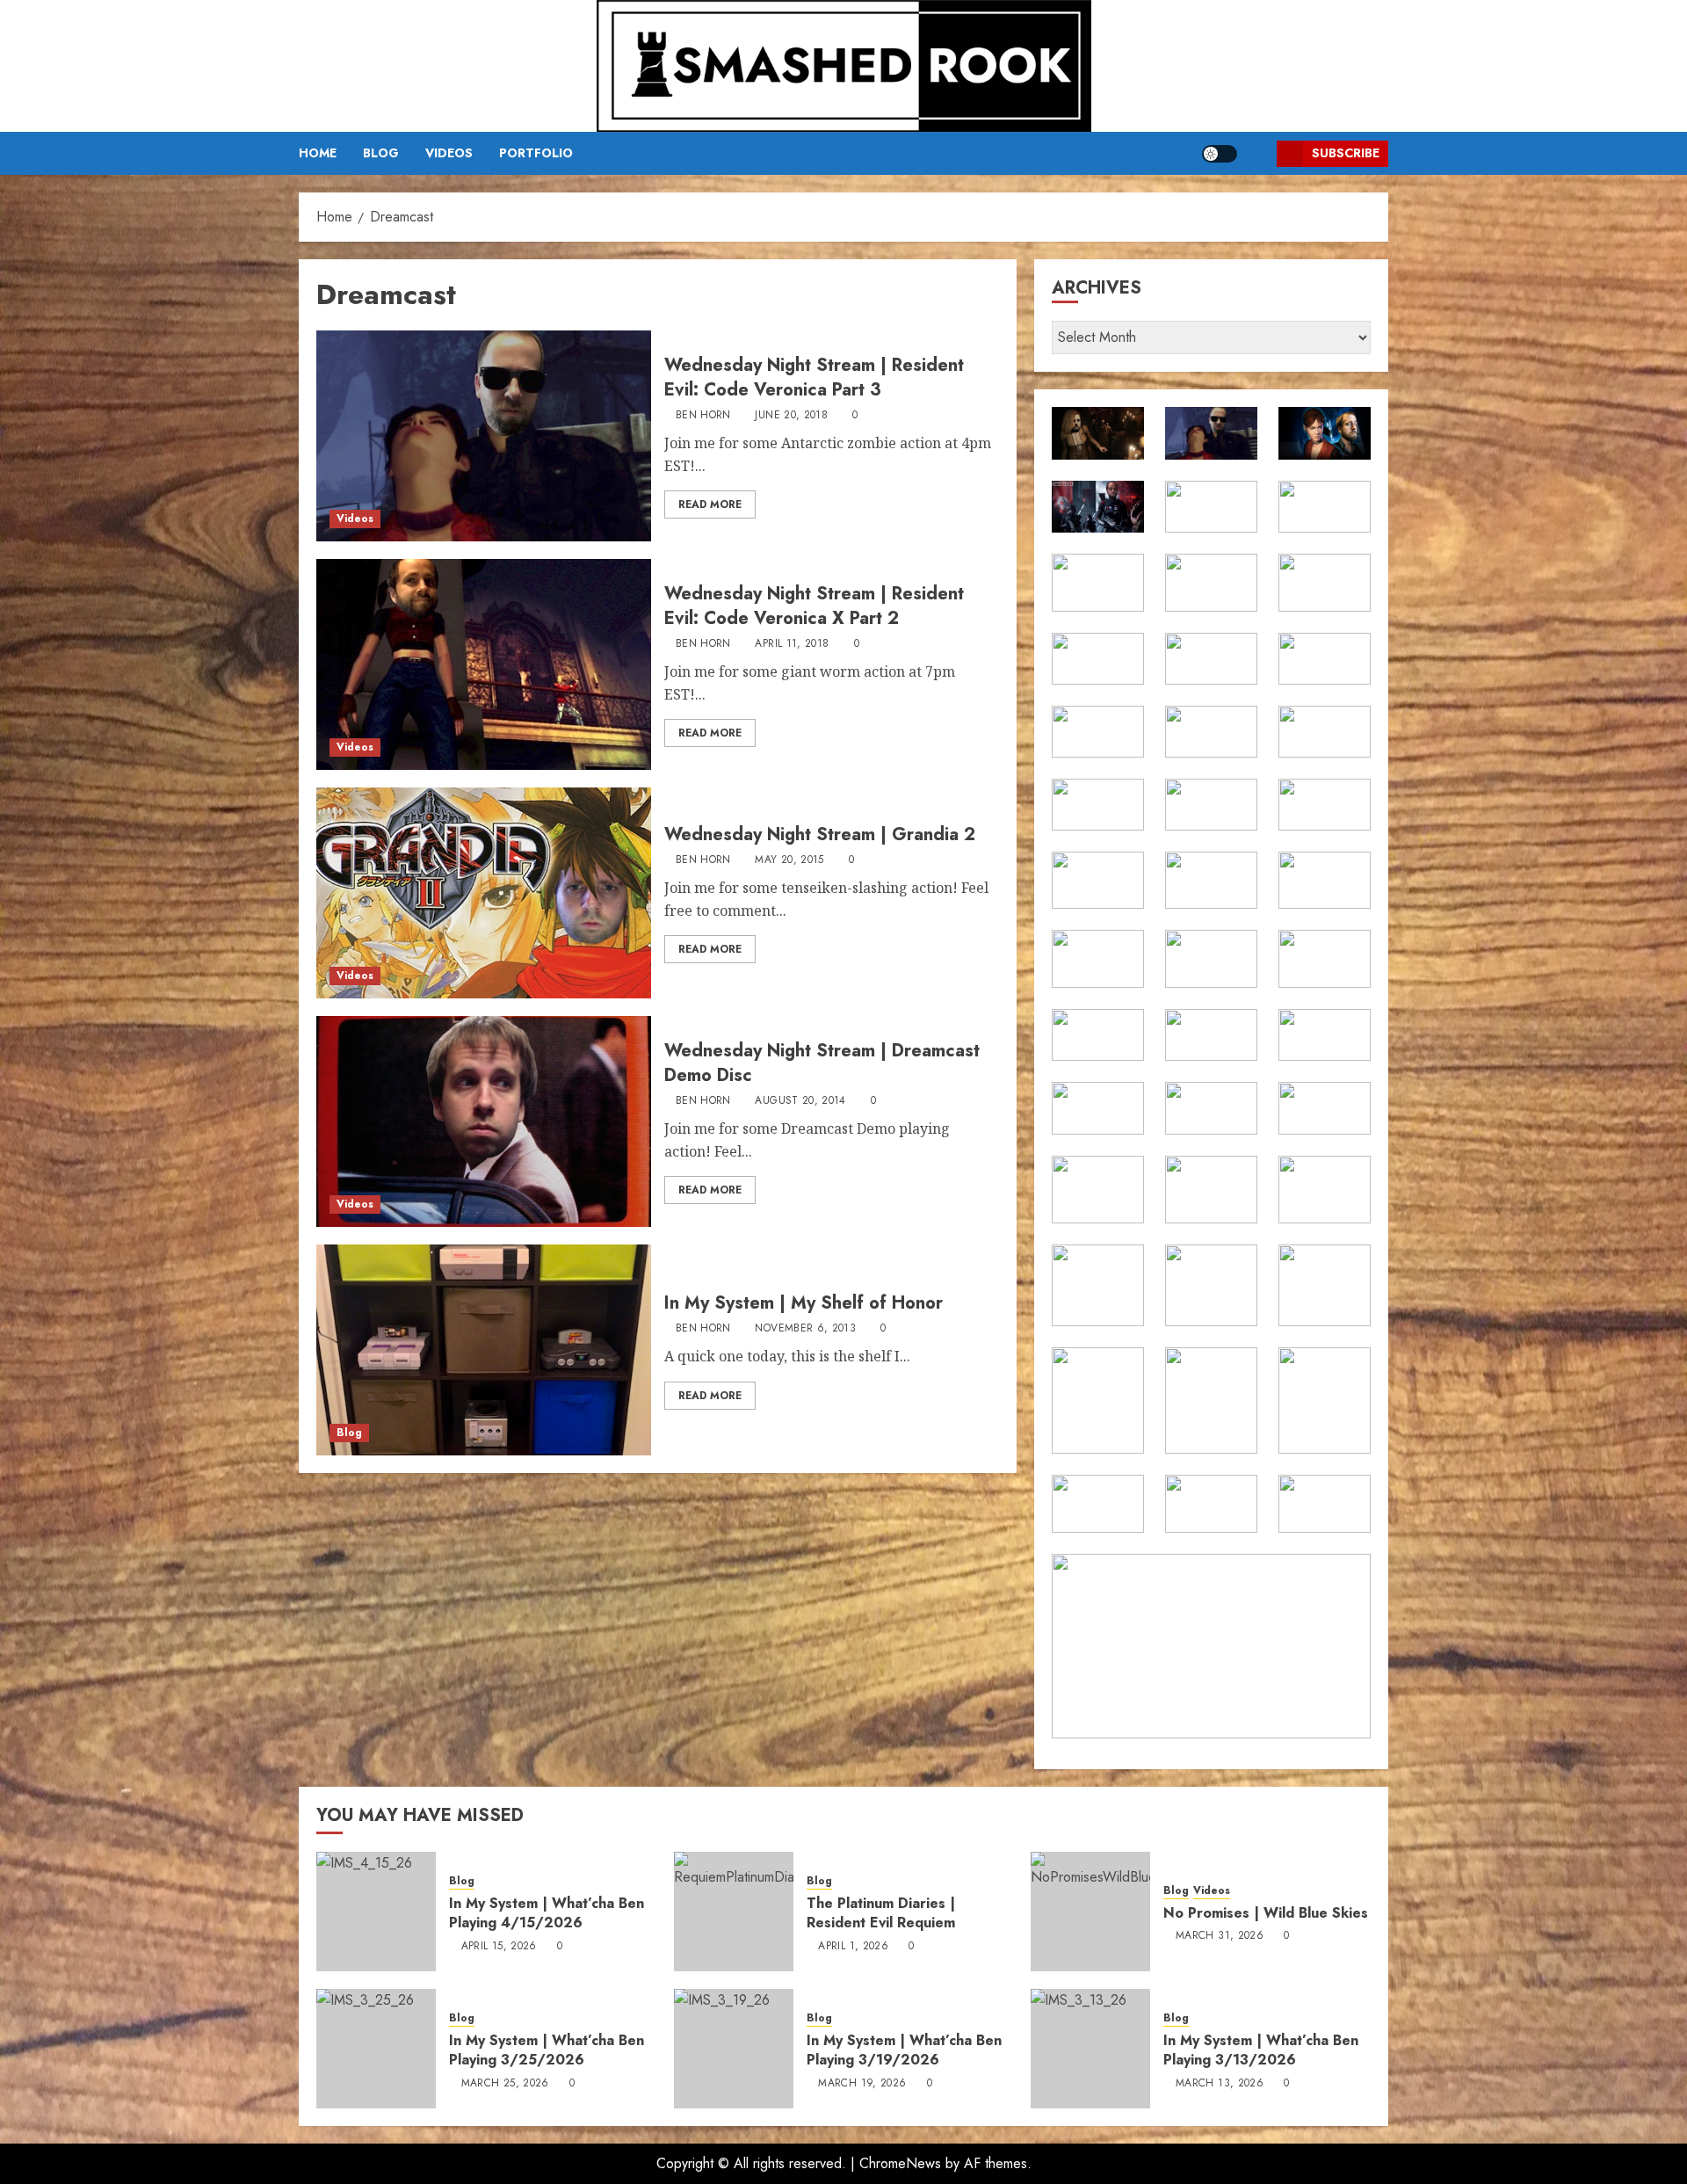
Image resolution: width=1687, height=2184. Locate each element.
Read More (710, 504)
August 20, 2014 (800, 1101)
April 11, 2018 (792, 644)
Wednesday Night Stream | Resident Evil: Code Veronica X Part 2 (814, 606)
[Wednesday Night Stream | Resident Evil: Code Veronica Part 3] (484, 436)
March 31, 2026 (1220, 1936)
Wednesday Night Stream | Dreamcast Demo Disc (822, 1063)
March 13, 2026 (1220, 2084)
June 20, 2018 (791, 416)
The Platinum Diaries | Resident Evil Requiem (881, 1913)
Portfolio (536, 153)
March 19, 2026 (862, 2084)
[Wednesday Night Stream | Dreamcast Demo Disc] (484, 1121)
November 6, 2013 (805, 1329)
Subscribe (1346, 153)
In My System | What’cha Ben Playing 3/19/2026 (904, 2050)
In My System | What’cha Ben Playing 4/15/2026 (547, 1913)
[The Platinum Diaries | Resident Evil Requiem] (734, 1912)
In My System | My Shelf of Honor (804, 1303)
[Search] (1257, 153)
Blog (381, 153)
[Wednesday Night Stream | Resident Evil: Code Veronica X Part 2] (484, 664)
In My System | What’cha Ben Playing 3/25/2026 (547, 2050)
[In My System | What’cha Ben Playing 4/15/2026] (376, 1912)
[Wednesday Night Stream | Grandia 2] (484, 893)
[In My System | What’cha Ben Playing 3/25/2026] (376, 2049)
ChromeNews (900, 2163)
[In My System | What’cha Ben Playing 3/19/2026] (734, 2049)
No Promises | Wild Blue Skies (1266, 1913)
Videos (449, 153)
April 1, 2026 (853, 1947)
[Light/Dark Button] (1220, 154)
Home (318, 153)
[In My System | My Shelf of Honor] (484, 1350)
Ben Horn (703, 416)
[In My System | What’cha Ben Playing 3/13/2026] (1090, 2049)
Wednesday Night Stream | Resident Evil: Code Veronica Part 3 (814, 377)
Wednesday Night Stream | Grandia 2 (820, 834)
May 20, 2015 (789, 860)
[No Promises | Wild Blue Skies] (1090, 1912)
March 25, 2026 (505, 2084)
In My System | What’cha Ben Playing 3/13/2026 (1261, 2050)
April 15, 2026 (499, 1947)
